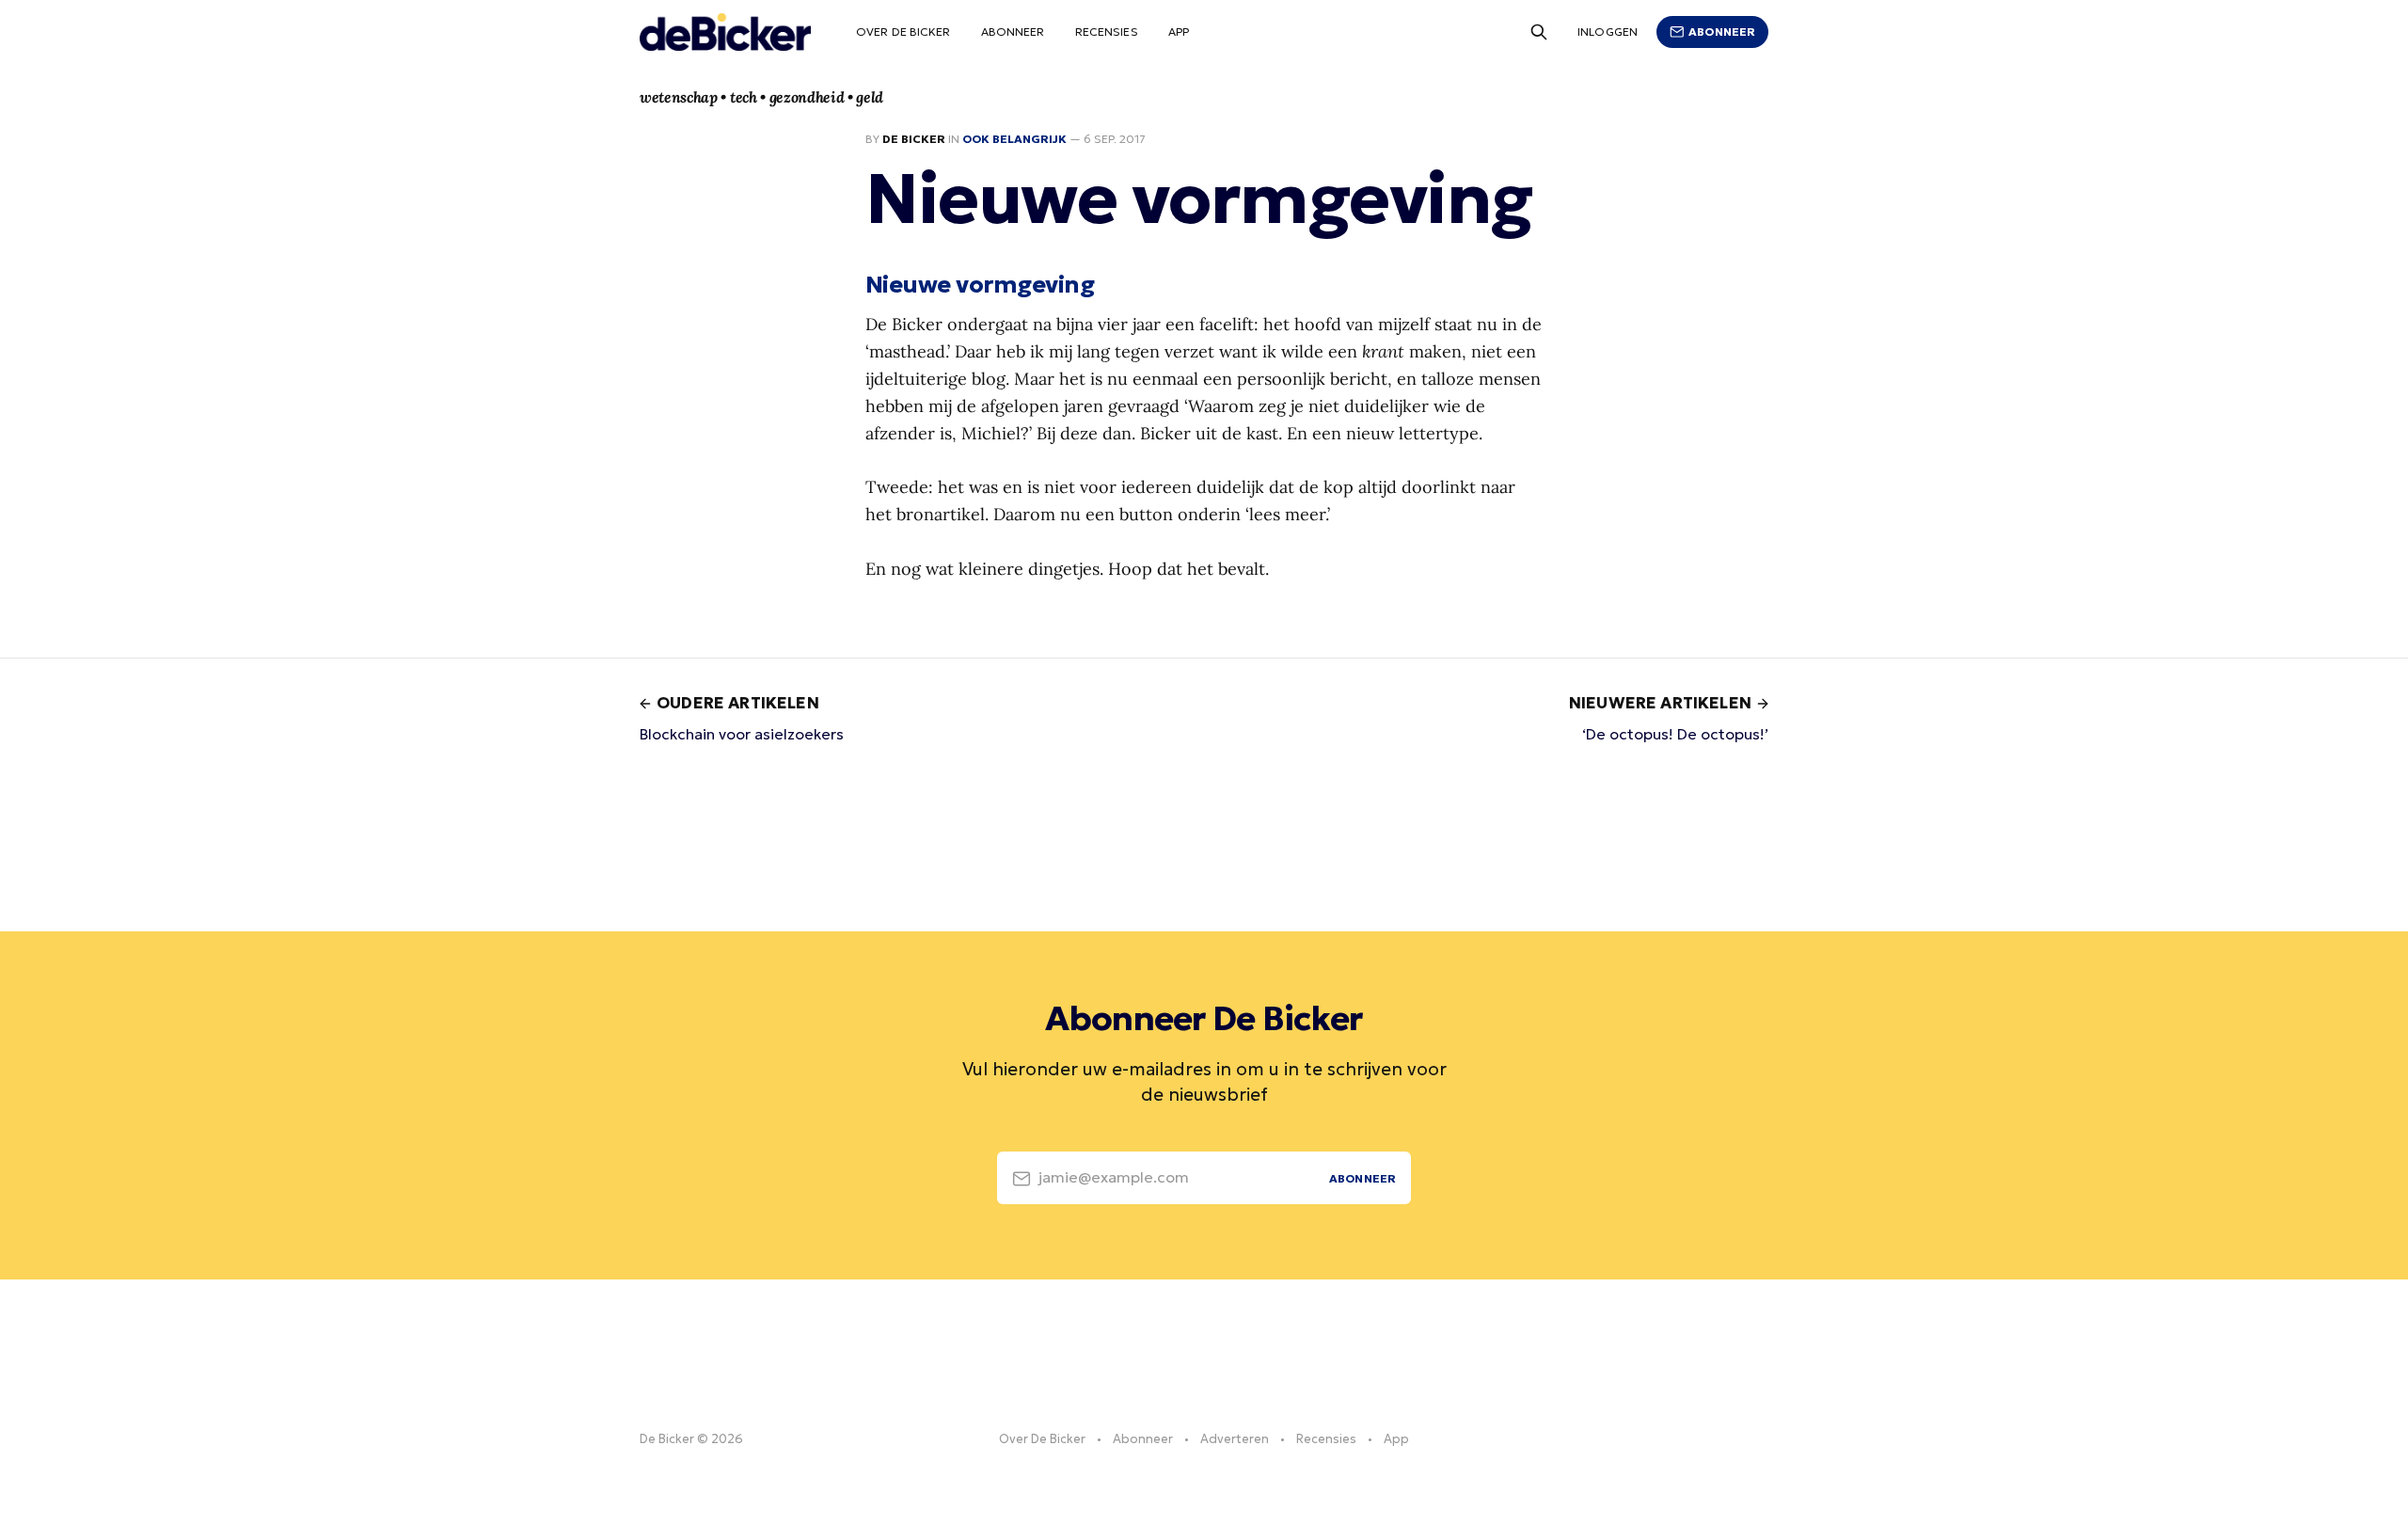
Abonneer (1013, 32)
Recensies (1107, 32)
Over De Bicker (903, 32)
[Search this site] (1539, 32)
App (1179, 32)
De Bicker (914, 139)
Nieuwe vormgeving (980, 284)
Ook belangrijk (1014, 139)
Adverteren (1235, 1439)
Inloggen (1608, 32)
